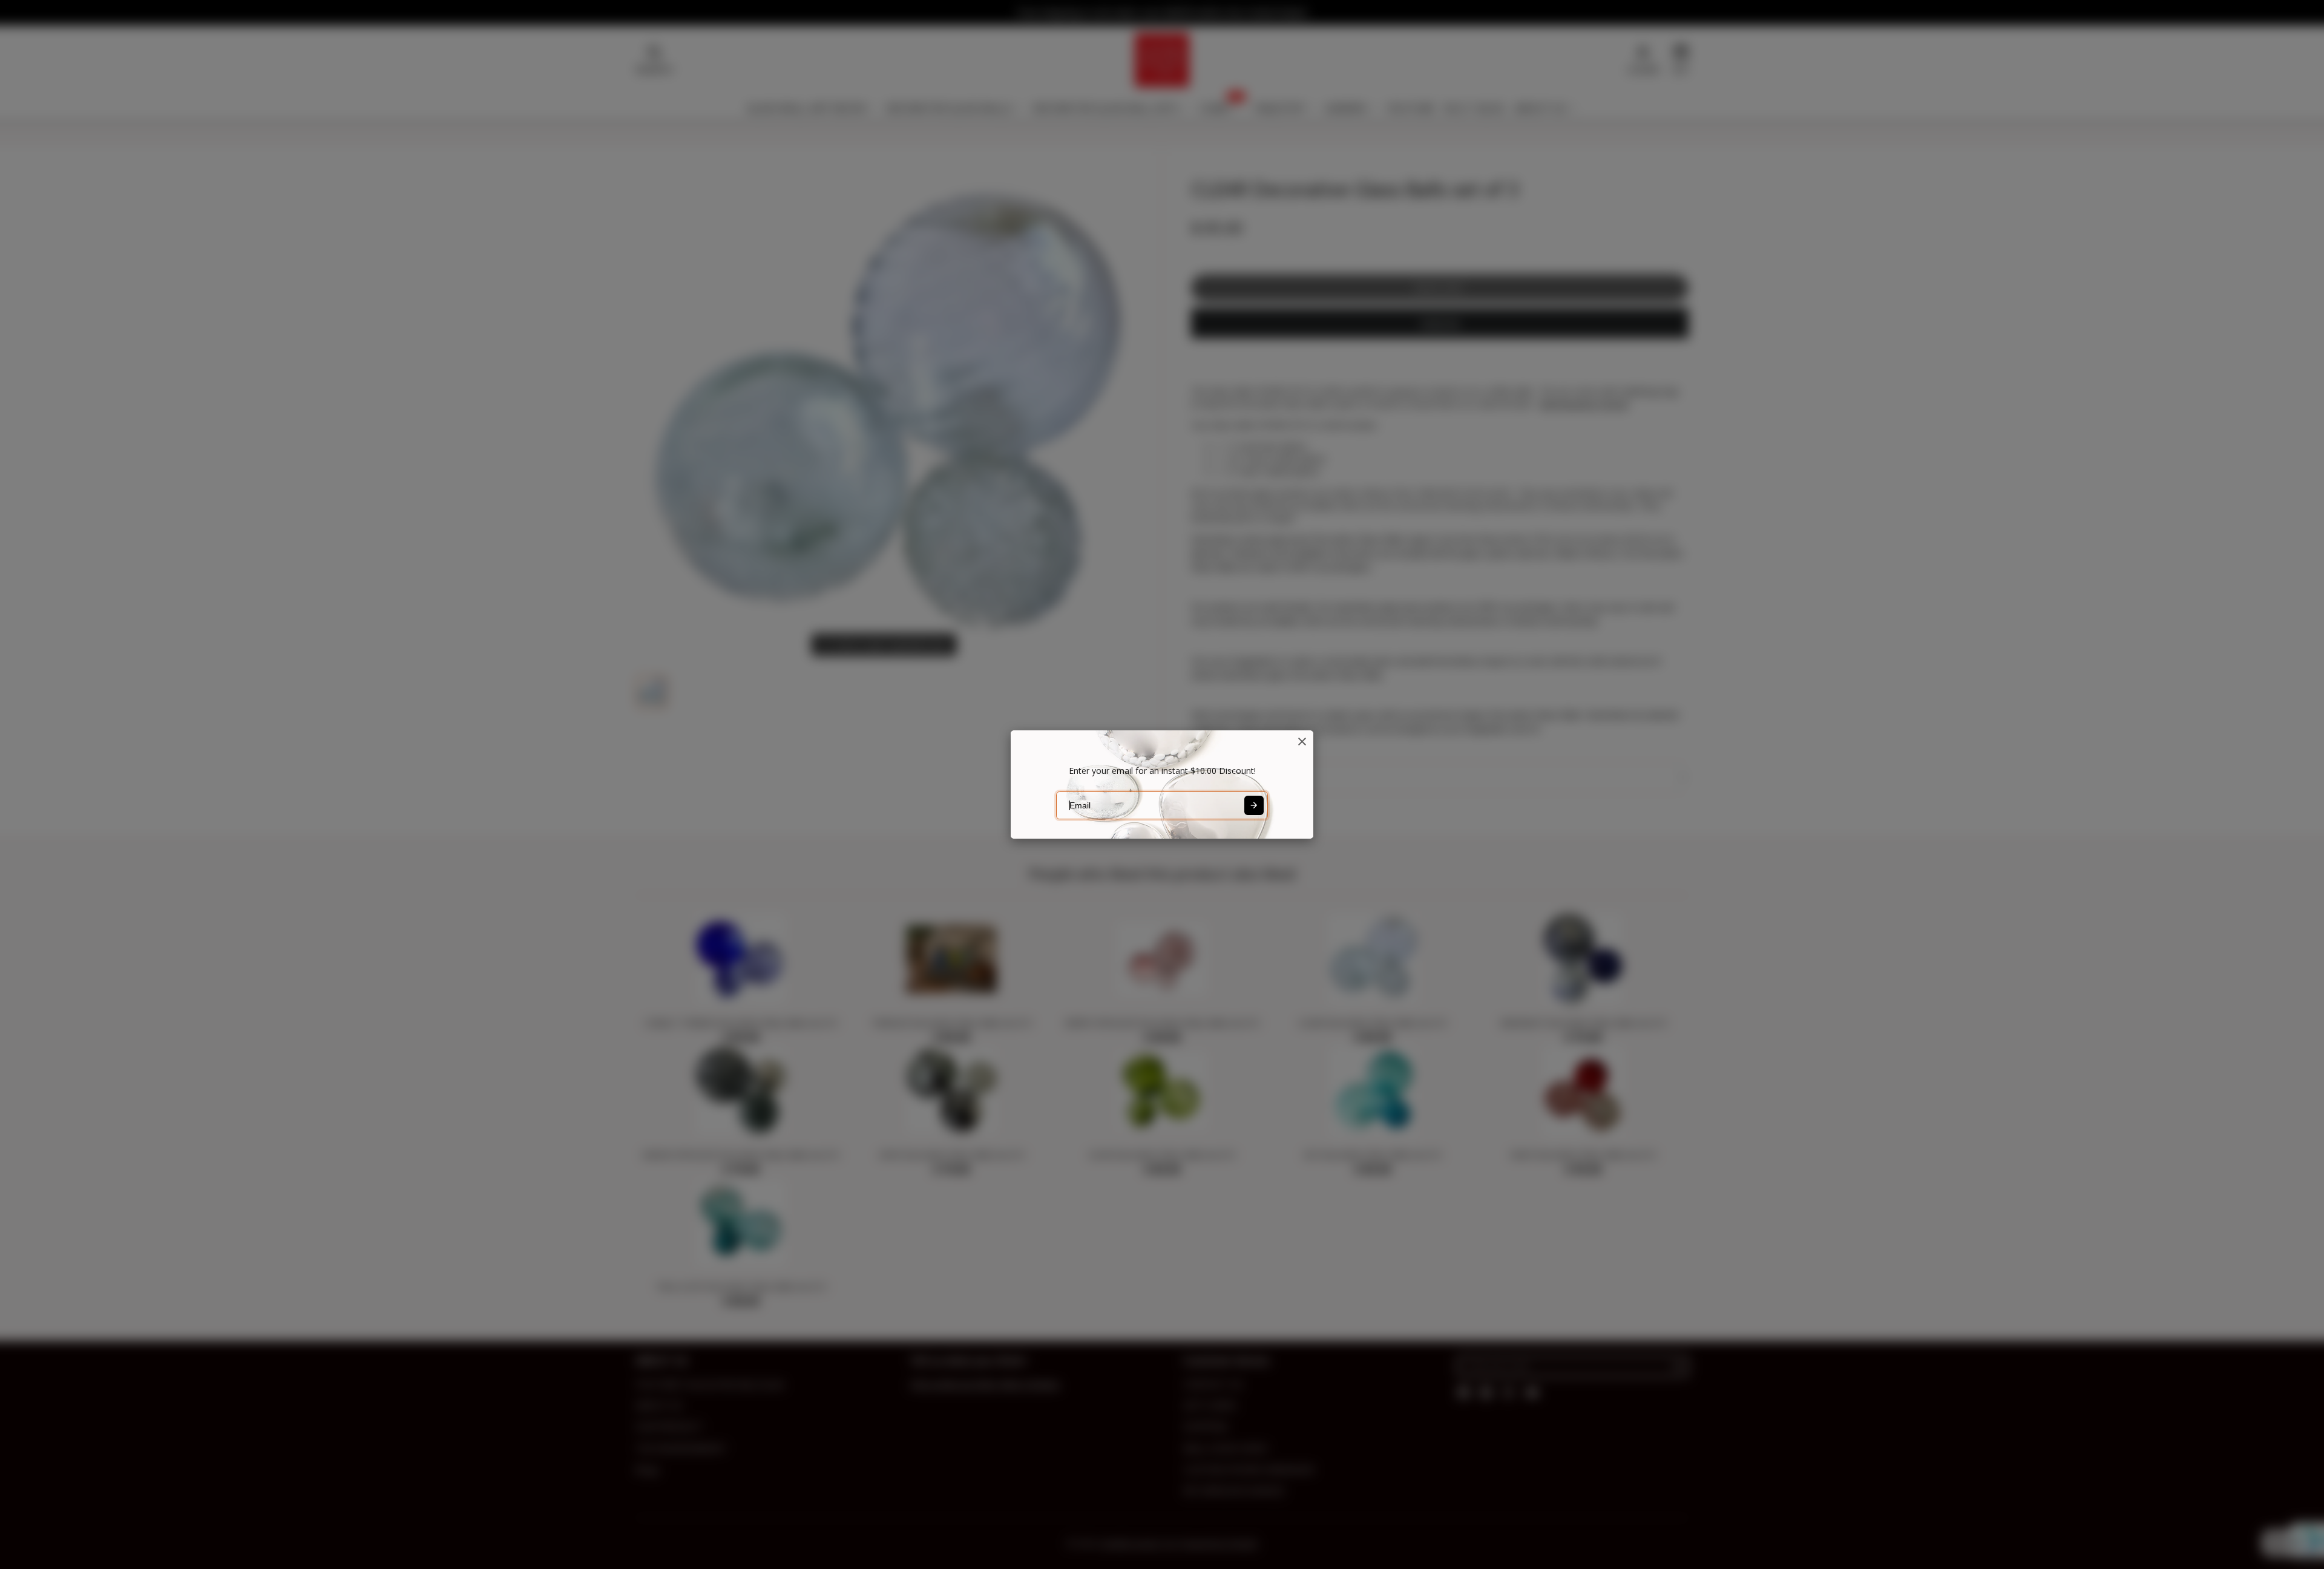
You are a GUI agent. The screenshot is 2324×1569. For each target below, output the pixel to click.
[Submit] (1254, 805)
